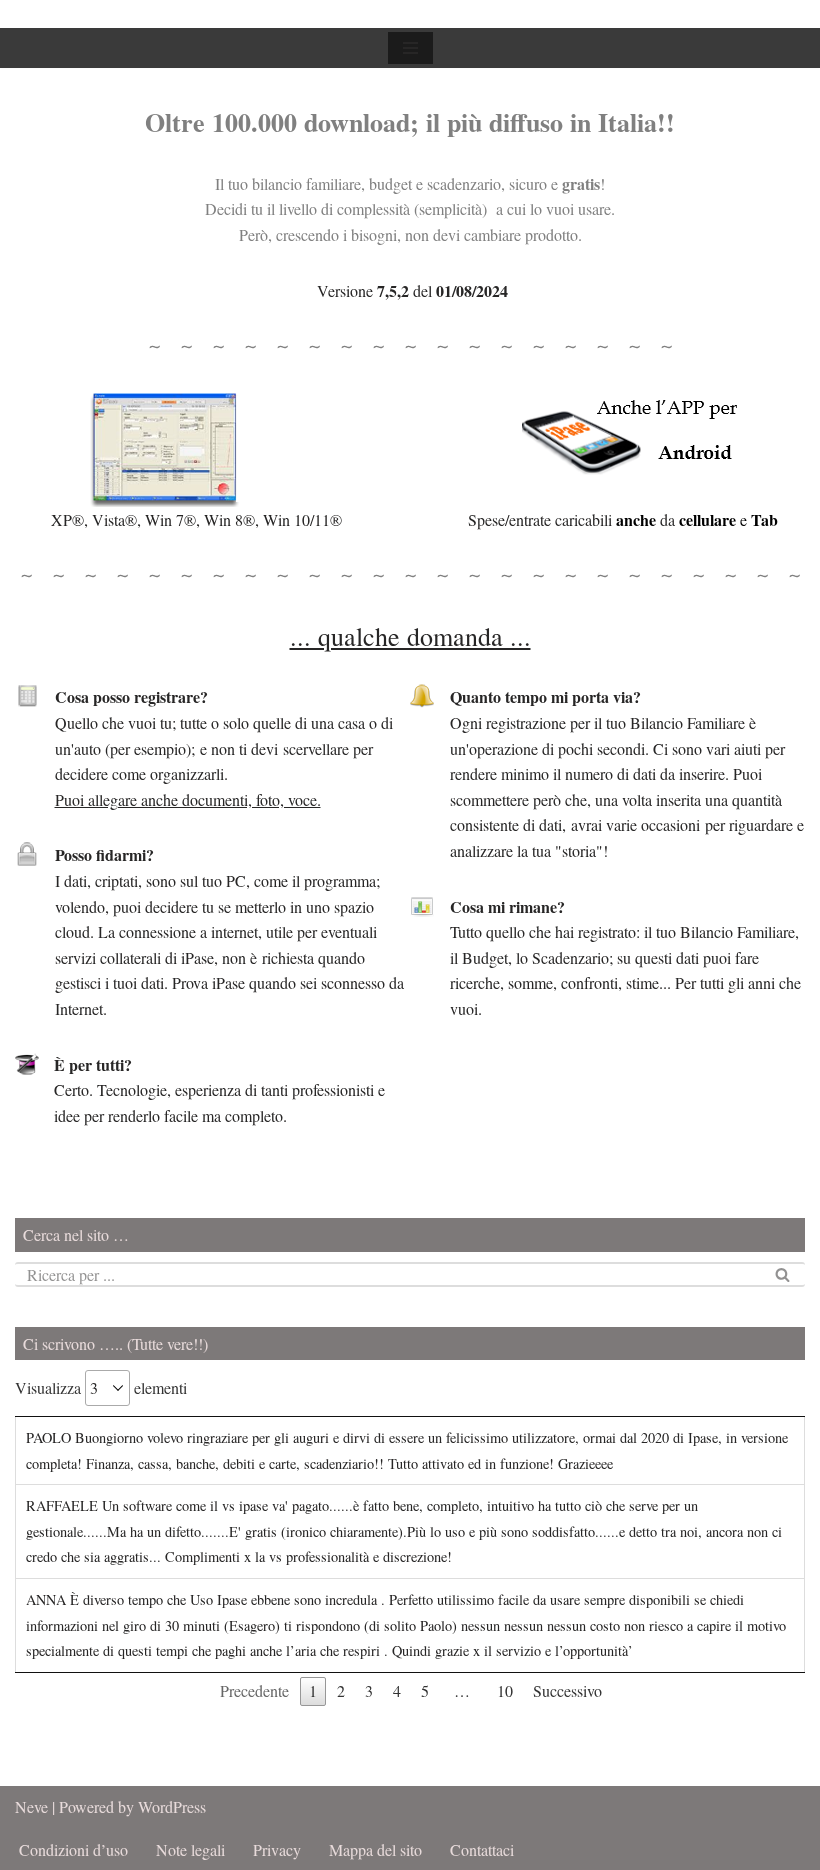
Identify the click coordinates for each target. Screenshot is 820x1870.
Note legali (190, 1849)
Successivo (567, 1690)
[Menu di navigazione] (410, 48)
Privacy (277, 1849)
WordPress (172, 1806)
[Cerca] (782, 1274)
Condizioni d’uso (73, 1849)
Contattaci (482, 1849)
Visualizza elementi (101, 1387)
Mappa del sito (375, 1849)
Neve (31, 1806)
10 (505, 1690)
